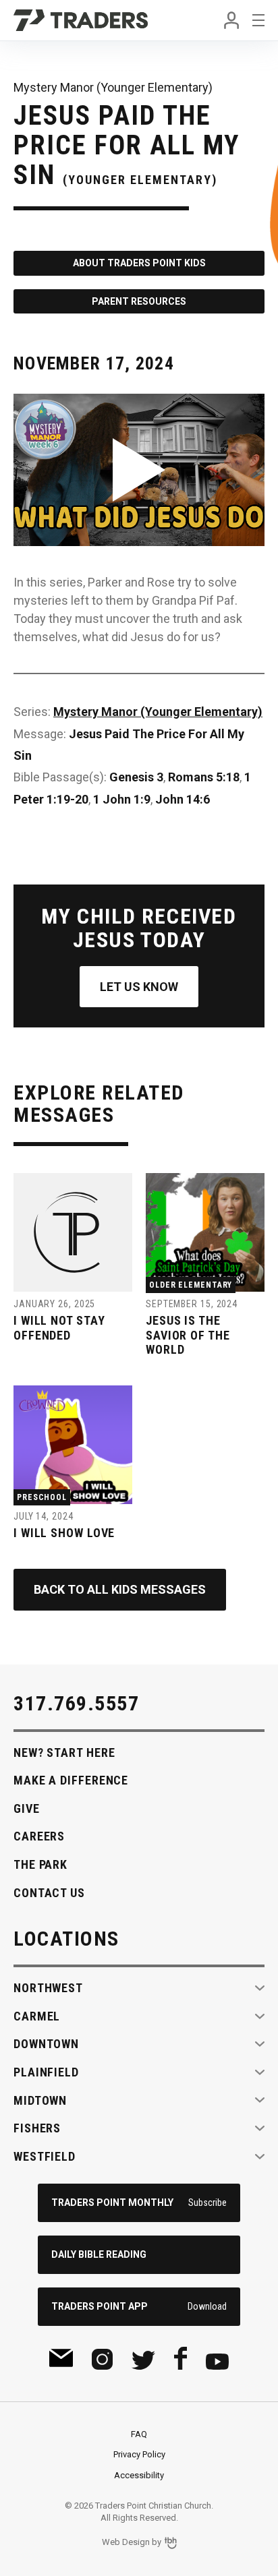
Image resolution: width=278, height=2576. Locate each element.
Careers (39, 1836)
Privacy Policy (139, 2454)
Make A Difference (71, 1780)
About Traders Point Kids (139, 263)
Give (27, 1808)
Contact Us (49, 1893)
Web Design (126, 2542)
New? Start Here (64, 1753)
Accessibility (139, 2475)
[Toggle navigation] (258, 20)
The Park (40, 1864)
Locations (66, 1939)
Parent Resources (139, 301)
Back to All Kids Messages (120, 1589)
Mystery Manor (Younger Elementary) (158, 712)
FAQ (139, 2434)
